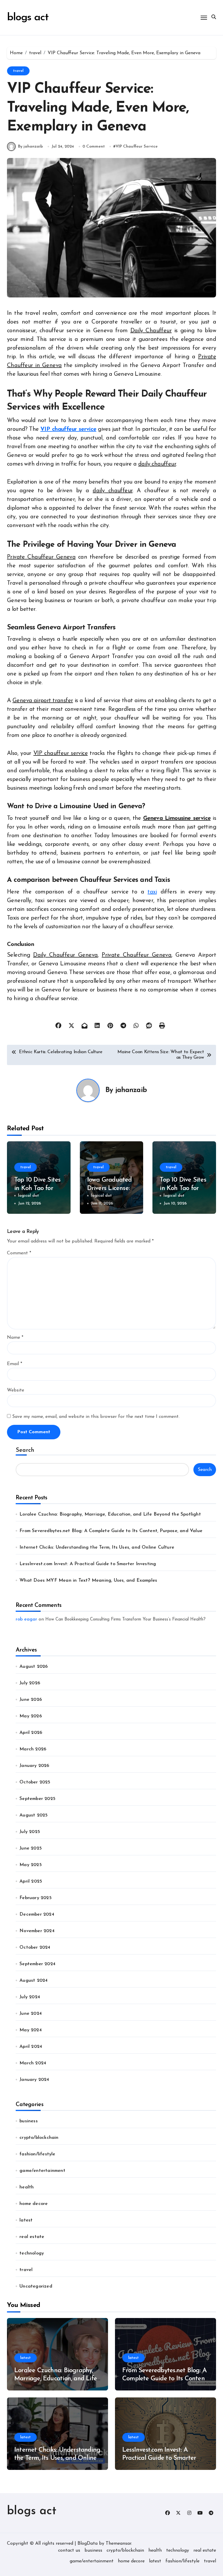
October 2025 (35, 1782)
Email (15, 1364)
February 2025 (36, 1898)
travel (18, 71)
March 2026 (33, 1749)
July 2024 (30, 1997)
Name (15, 1338)
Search (25, 1450)
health (27, 2187)
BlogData (88, 2544)
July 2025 (30, 1832)
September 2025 (37, 1799)
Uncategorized (36, 2286)
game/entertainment (42, 2171)
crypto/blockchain (39, 2138)
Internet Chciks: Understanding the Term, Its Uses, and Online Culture (97, 1547)
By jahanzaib (30, 147)
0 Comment (94, 147)
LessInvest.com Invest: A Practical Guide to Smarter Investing (88, 1564)
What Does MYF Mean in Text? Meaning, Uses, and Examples (88, 1581)
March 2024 (33, 2063)
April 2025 (31, 1881)
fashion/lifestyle (37, 2154)
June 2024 (31, 2014)
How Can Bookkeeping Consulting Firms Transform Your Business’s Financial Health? (125, 1619)
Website (16, 1390)
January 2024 (34, 2080)
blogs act (28, 18)
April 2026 (31, 1733)
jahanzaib (131, 1090)
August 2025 (34, 1815)
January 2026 (34, 1766)
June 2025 (31, 1848)
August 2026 (34, 1667)
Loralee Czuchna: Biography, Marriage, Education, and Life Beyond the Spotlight (110, 1514)
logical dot (28, 1196)
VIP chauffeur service (68, 429)
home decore (34, 2204)
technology (32, 2253)
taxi (152, 892)
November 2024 (37, 1931)
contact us (69, 2550)
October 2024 (35, 1948)
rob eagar (26, 1619)
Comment (19, 1253)
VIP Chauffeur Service (137, 147)
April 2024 (31, 2047)
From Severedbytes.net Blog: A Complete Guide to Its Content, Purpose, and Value (111, 1531)
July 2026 (30, 1683)
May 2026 (31, 1716)
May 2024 (31, 2030)
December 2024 (37, 1914)
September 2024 (37, 1964)
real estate (32, 2237)
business (29, 2121)
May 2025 (31, 1865)
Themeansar (118, 2544)
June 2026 (31, 1700)
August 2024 (34, 1981)
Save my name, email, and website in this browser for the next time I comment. (96, 1417)
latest (26, 2220)
